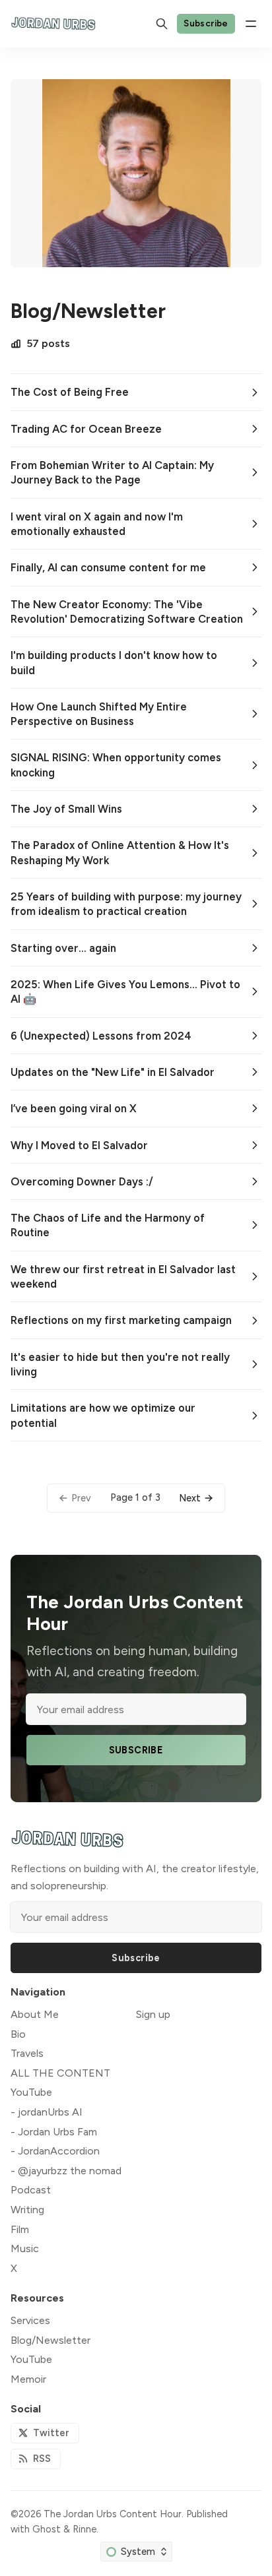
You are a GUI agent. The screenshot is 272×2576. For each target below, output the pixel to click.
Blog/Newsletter (51, 2340)
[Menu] (251, 24)
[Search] (162, 24)
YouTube (31, 2359)
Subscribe (206, 23)
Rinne (85, 2529)
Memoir (28, 2379)
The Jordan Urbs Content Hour (113, 2514)
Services (30, 2320)
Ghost (47, 2529)
